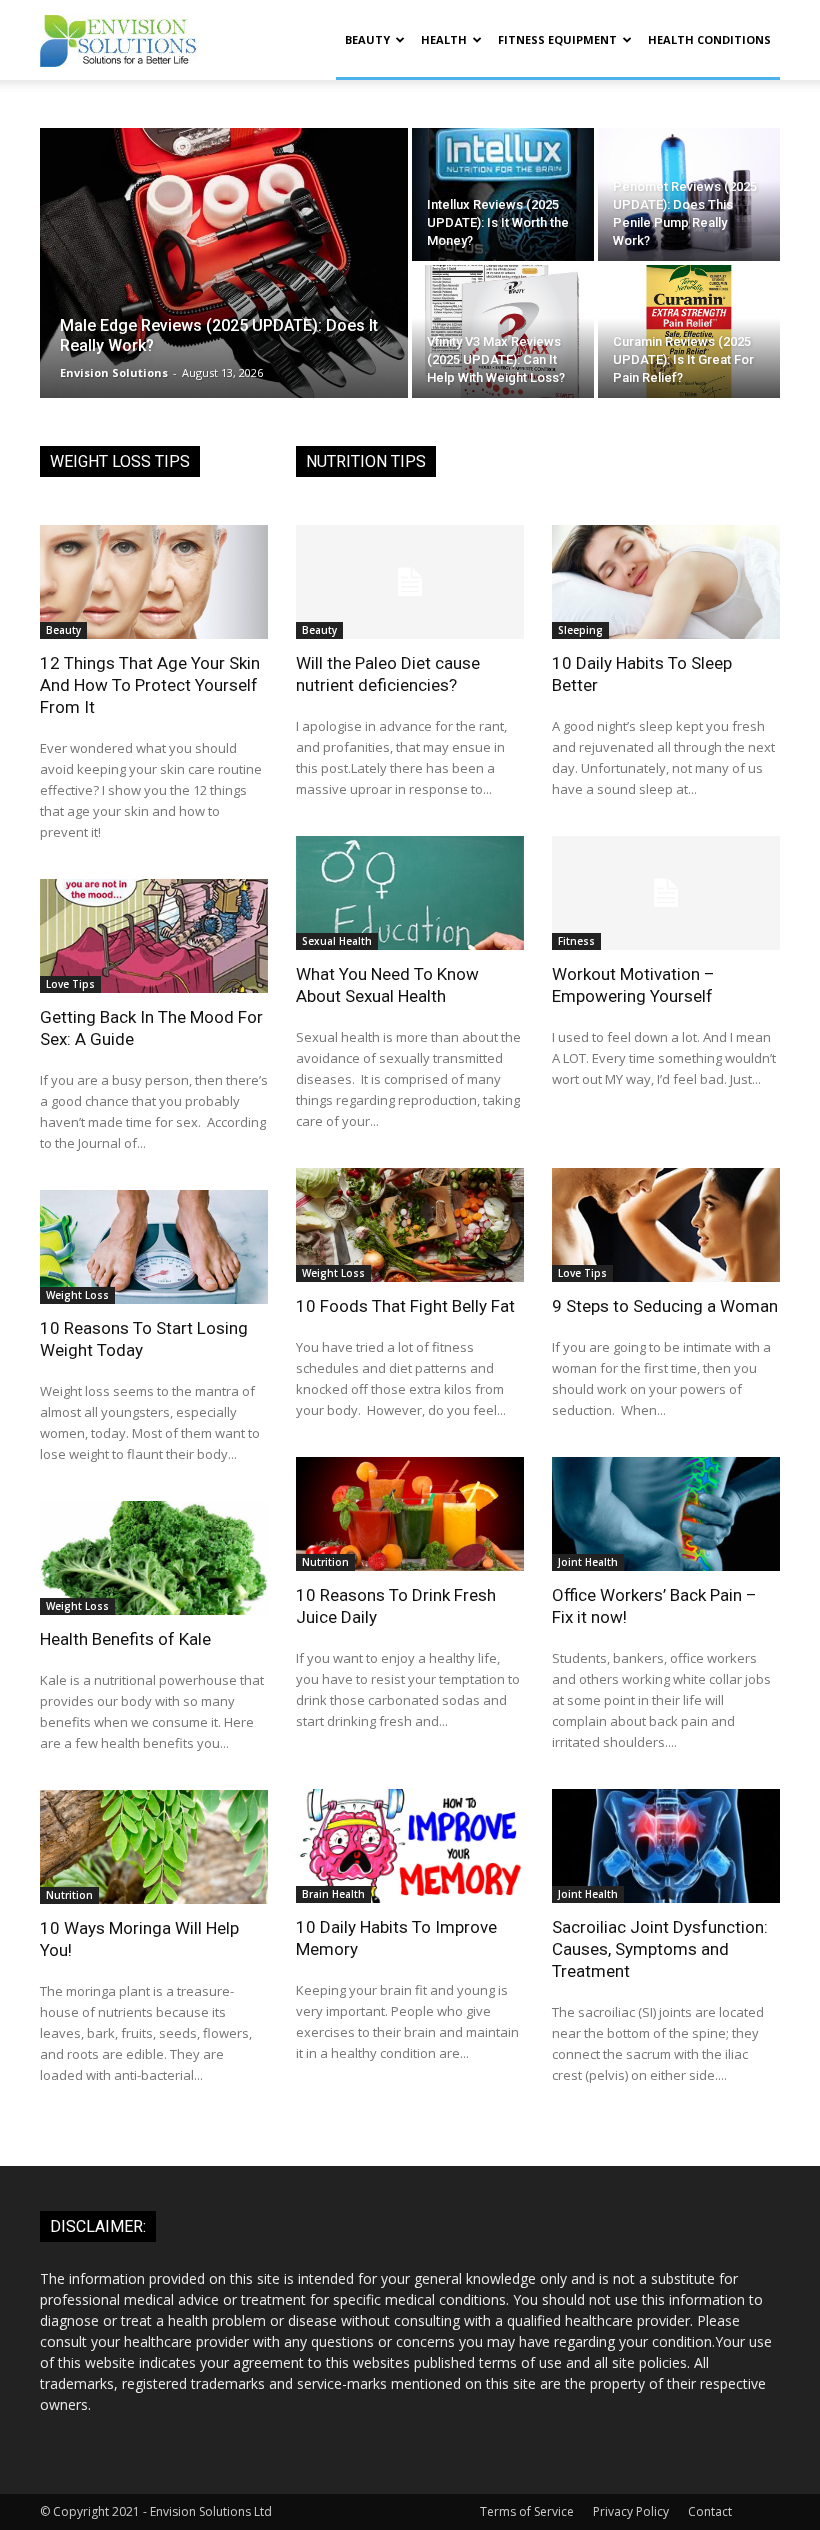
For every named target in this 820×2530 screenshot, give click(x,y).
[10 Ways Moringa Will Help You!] (154, 1847)
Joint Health (588, 1562)
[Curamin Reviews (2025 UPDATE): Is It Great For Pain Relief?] (689, 331)
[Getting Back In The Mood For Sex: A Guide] (154, 936)
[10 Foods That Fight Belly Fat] (410, 1225)
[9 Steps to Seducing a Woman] (666, 1225)
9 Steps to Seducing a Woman (665, 1306)
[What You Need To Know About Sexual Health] (410, 893)
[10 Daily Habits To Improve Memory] (410, 1846)
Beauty (367, 39)
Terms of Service (527, 2511)
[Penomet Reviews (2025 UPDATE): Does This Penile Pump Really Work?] (689, 194)
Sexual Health (337, 941)
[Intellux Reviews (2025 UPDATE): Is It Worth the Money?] (503, 194)
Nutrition (69, 1895)
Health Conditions (709, 39)
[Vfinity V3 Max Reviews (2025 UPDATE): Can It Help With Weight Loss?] (503, 331)
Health (444, 39)
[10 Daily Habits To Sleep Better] (666, 582)
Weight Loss (77, 1295)
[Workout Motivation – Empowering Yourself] (666, 893)
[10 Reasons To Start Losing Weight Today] (154, 1247)
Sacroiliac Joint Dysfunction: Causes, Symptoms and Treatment (660, 1949)
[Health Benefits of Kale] (154, 1558)
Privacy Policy (631, 2511)
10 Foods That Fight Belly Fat (405, 1306)
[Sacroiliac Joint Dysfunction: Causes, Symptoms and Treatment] (666, 1846)
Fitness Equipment (557, 39)
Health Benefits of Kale (125, 1639)
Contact (710, 2511)
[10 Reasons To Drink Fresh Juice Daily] (410, 1514)
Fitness (576, 941)
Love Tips (70, 984)
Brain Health (333, 1894)
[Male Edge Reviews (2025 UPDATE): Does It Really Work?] (224, 263)
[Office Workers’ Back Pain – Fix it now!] (666, 1514)
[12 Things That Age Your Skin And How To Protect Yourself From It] (154, 582)
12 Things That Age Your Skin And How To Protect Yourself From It (150, 685)
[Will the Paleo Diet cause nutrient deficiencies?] (410, 582)
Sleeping (580, 630)
